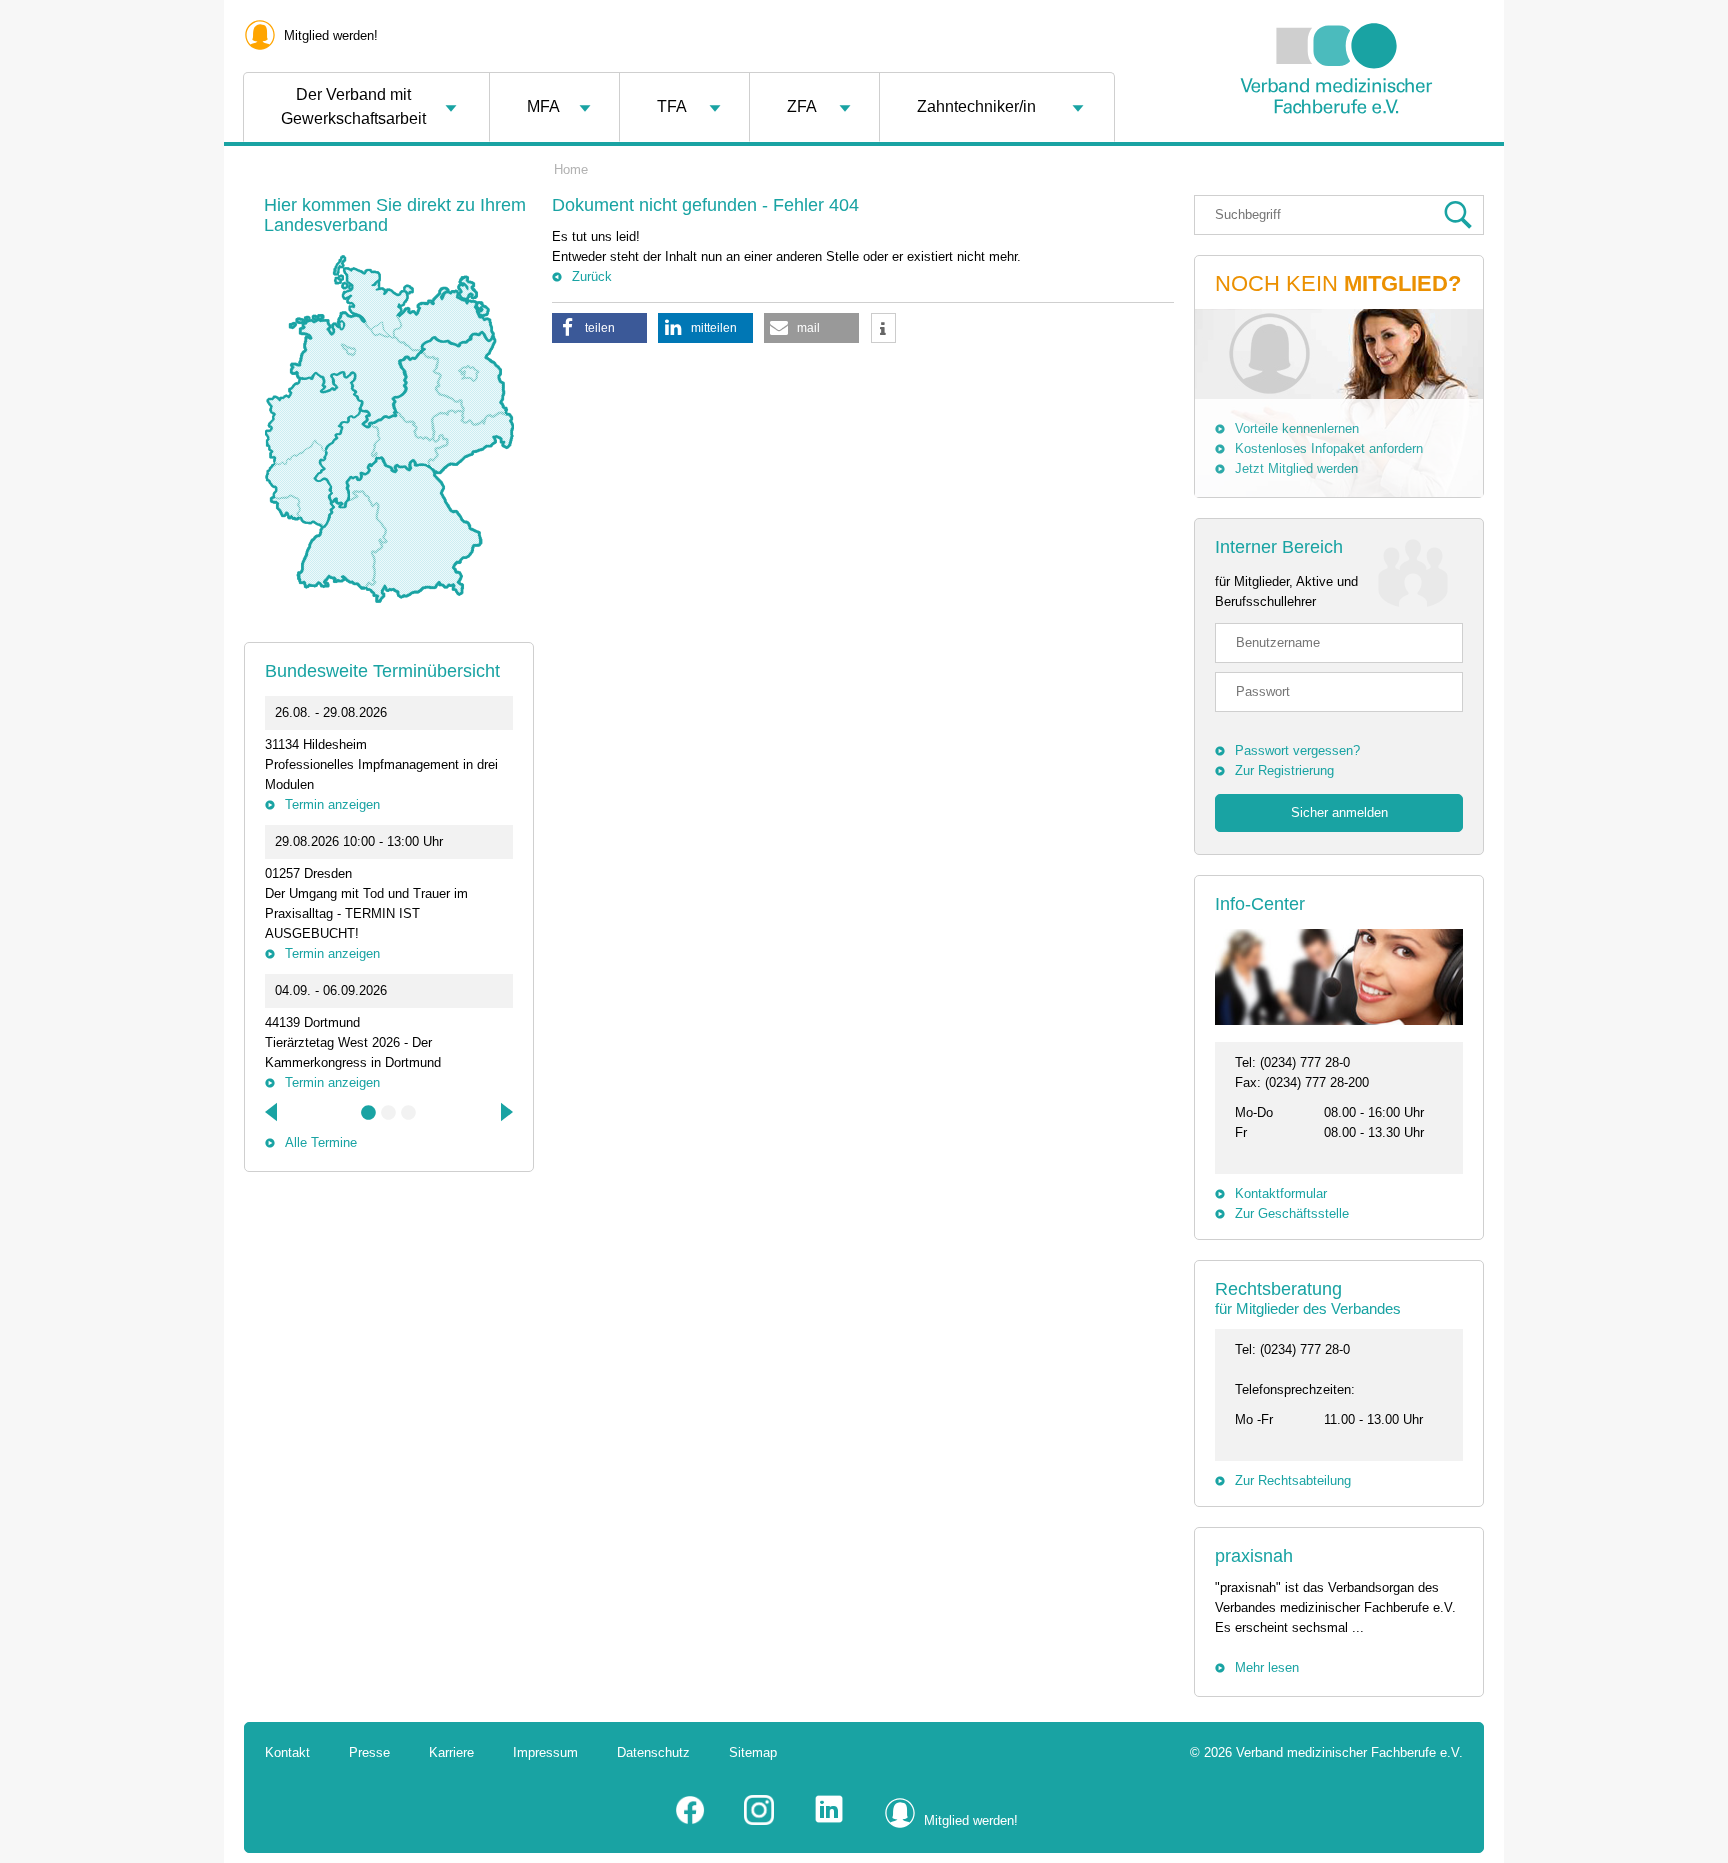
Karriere (451, 1752)
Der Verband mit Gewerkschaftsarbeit (353, 106)
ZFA (802, 106)
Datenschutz (653, 1752)
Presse (369, 1752)
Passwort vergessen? (1297, 750)
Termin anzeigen (332, 804)
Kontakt (287, 1752)
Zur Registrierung (1284, 770)
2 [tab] (389, 1113)
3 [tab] (409, 1113)
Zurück (592, 276)
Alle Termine (321, 1142)
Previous (273, 1112)
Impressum (545, 1752)
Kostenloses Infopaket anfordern (1329, 448)
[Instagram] (759, 1820)
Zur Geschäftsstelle (1292, 1213)
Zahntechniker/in (976, 106)
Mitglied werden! (331, 35)
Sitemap (753, 1752)
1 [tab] (369, 1113)
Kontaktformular (1281, 1193)
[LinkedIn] (829, 1820)
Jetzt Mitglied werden (1296, 468)
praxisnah (1254, 1556)
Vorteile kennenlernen (1297, 428)
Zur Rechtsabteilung (1293, 1480)
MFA (543, 106)
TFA (672, 106)
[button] (599, 328)
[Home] (1336, 163)
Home (571, 169)
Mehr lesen (1267, 1667)
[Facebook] (690, 1820)
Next (505, 1112)
